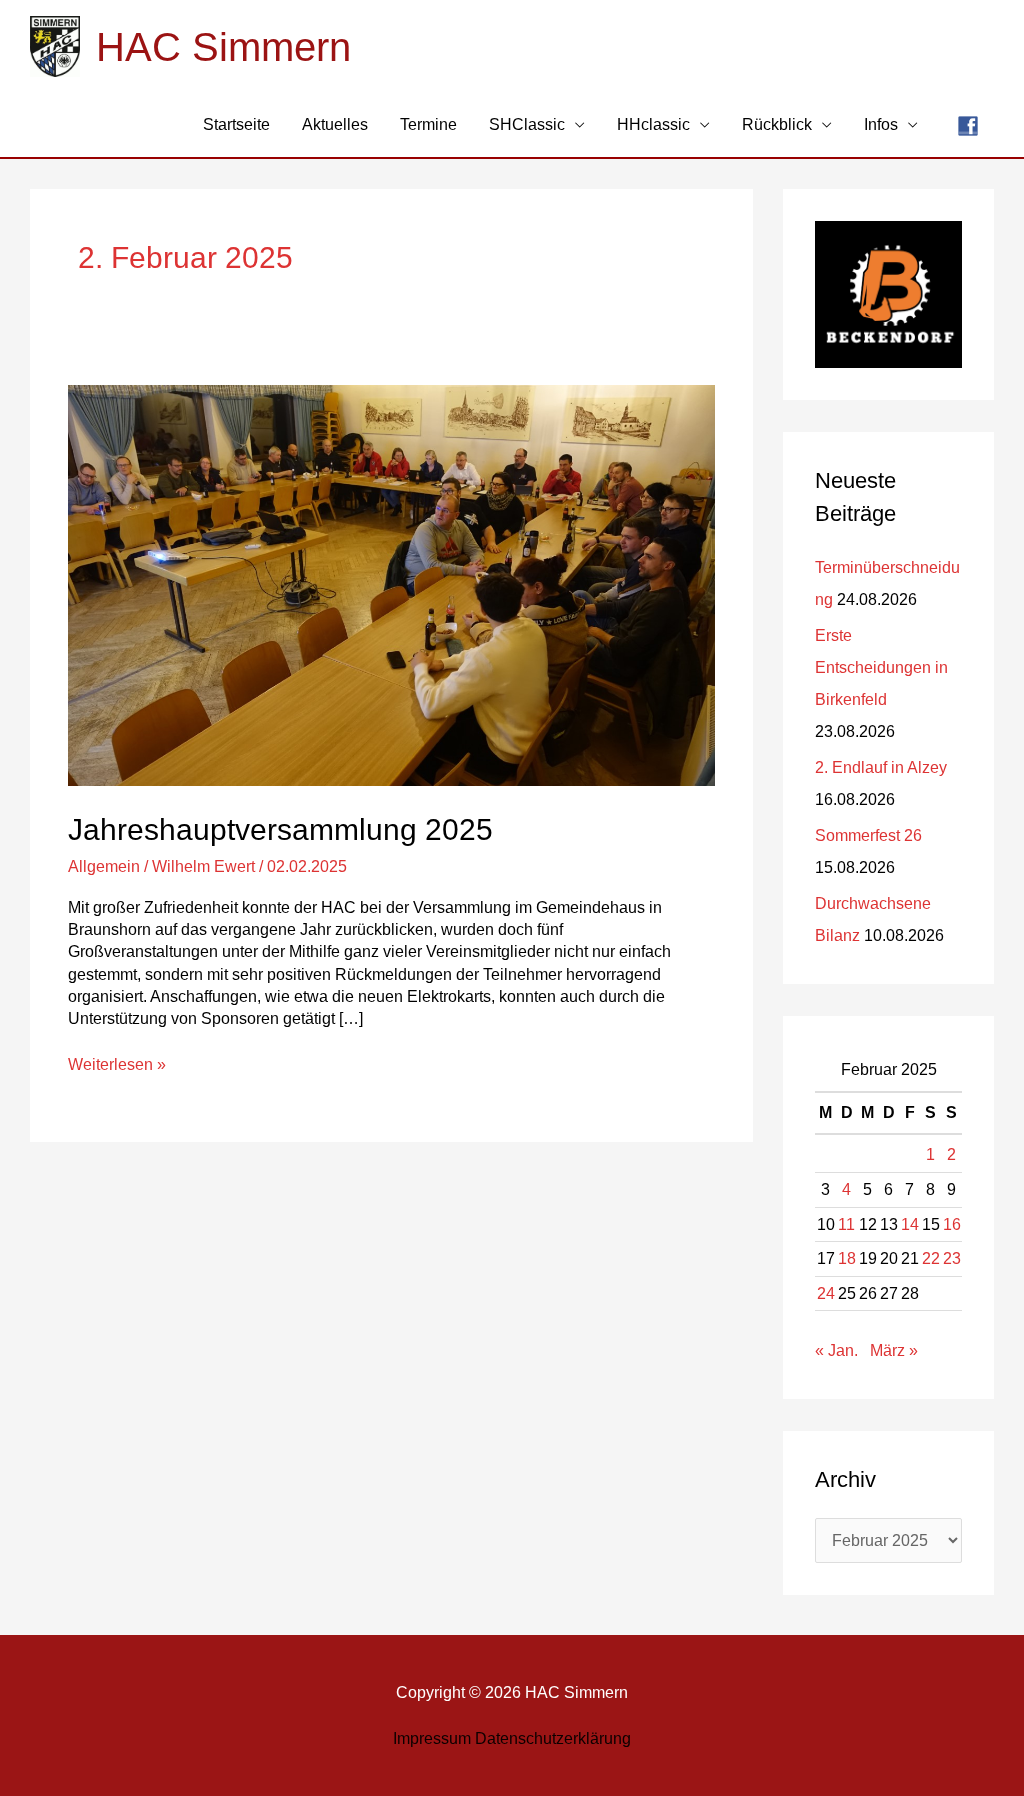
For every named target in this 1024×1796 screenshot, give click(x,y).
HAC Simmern (223, 47)
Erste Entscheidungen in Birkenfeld (881, 667)
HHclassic (653, 124)
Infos (881, 124)
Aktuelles (335, 124)
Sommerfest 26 (868, 835)
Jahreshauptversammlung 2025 (280, 829)
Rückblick (777, 124)
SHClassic (527, 124)
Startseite (236, 124)
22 (931, 1258)
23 (952, 1258)
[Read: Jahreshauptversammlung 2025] (391, 585)
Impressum (432, 1738)
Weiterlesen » (117, 1063)
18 (847, 1258)
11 (846, 1224)
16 (952, 1224)
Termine (428, 124)
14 (910, 1224)
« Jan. (836, 1350)
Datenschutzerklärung (553, 1738)
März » (894, 1350)
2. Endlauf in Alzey (881, 767)
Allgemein (104, 866)
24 (826, 1293)
